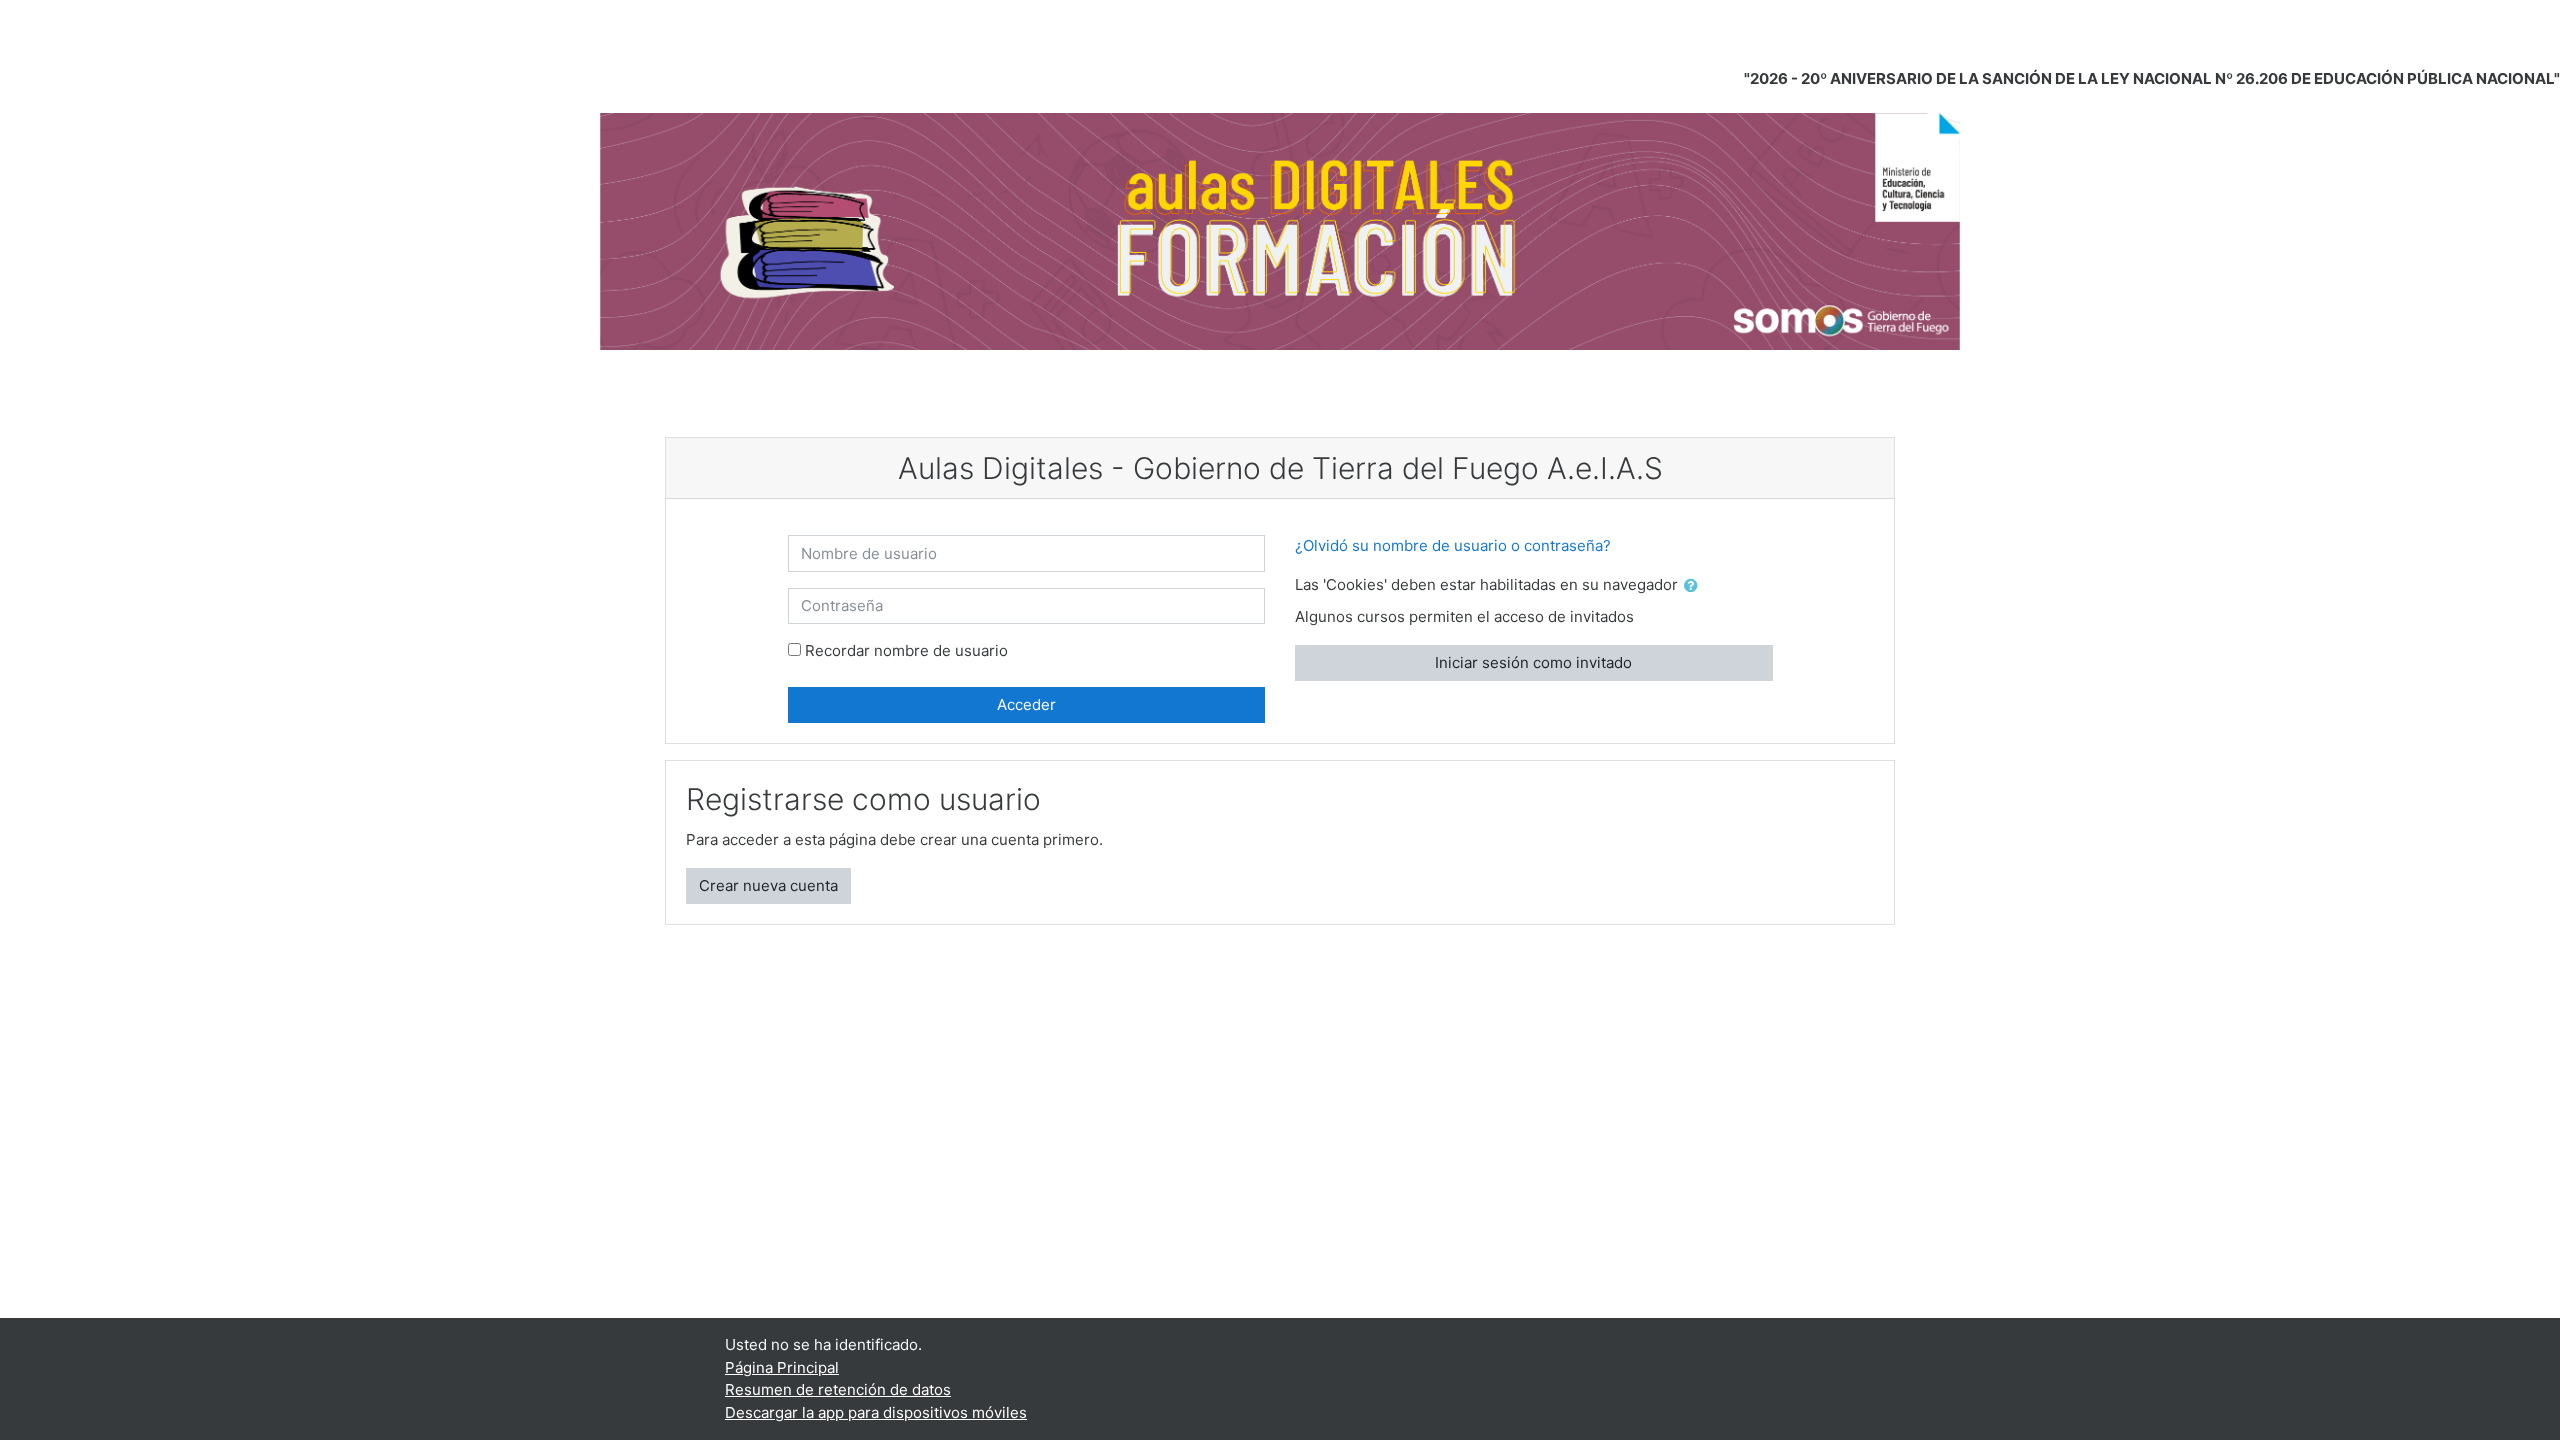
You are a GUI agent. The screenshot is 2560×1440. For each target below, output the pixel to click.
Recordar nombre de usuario (906, 650)
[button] (1695, 586)
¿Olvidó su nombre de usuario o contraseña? (1453, 545)
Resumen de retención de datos (838, 1389)
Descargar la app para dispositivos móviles (876, 1412)
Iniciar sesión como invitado (1533, 662)
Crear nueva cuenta (768, 885)
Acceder (1026, 704)
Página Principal (782, 1367)
